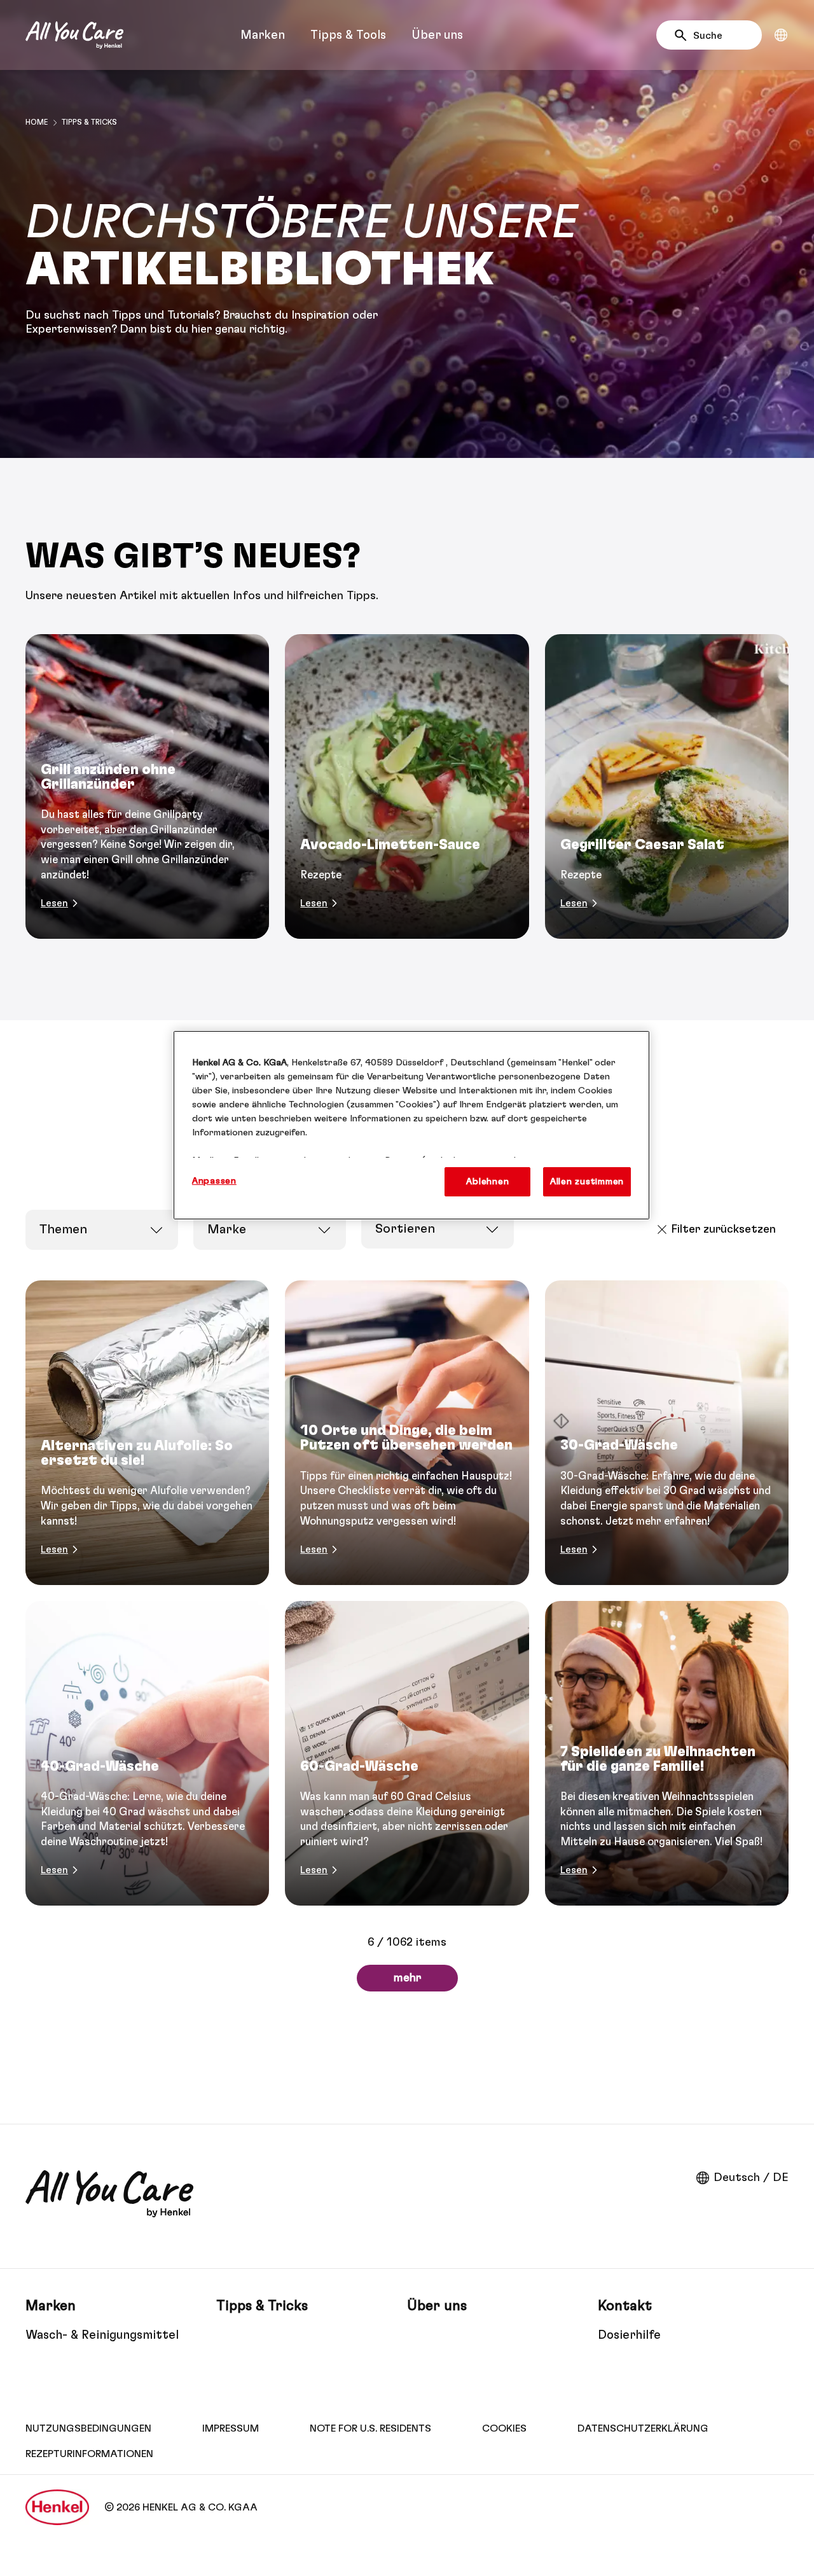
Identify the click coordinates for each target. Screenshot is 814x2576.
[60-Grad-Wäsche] (407, 1753)
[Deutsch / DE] (781, 35)
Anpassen (214, 1181)
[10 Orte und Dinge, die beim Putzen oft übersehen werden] (407, 1433)
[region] (411, 1125)
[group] (407, 786)
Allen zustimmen (587, 1181)
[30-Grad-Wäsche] (667, 1433)
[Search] (684, 36)
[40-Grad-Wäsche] (147, 1753)
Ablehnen (487, 1181)
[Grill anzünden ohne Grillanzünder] (147, 786)
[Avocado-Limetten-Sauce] (407, 786)
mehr (407, 1978)
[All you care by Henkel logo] (74, 35)
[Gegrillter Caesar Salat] (667, 786)
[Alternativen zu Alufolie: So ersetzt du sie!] (147, 1433)
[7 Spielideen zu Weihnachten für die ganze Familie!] (667, 1753)
